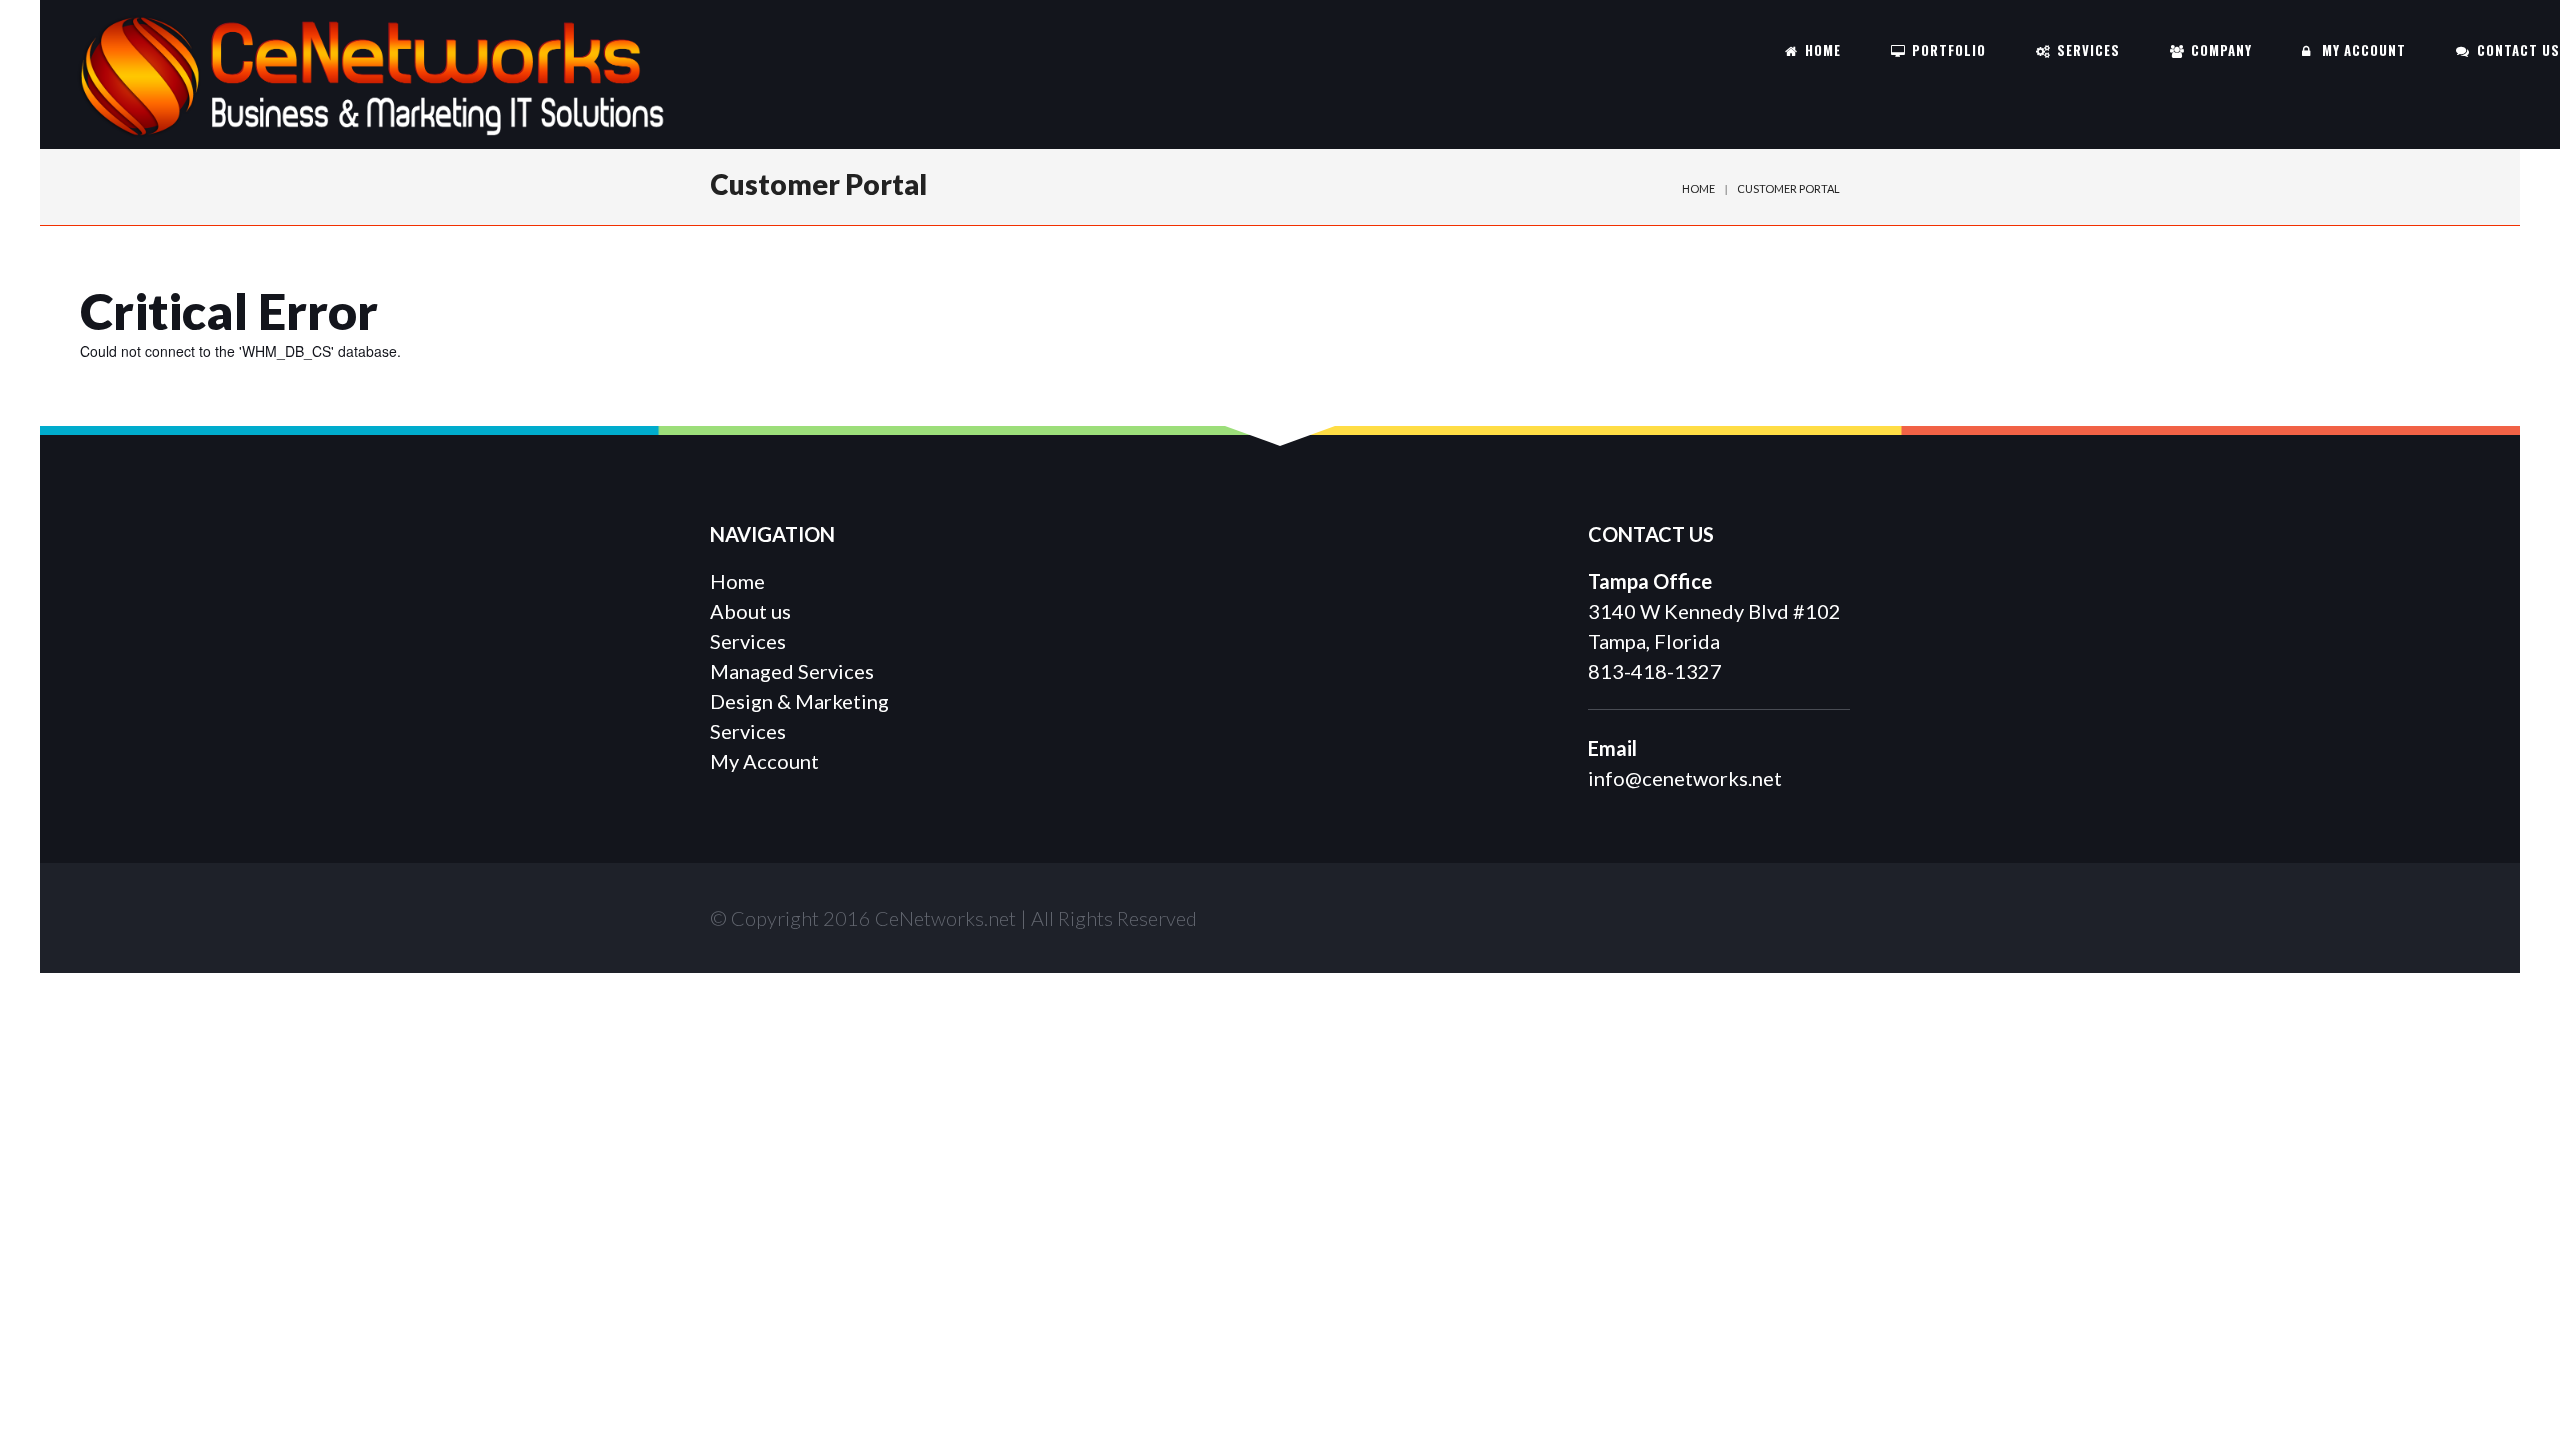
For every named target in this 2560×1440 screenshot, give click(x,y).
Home (1698, 188)
